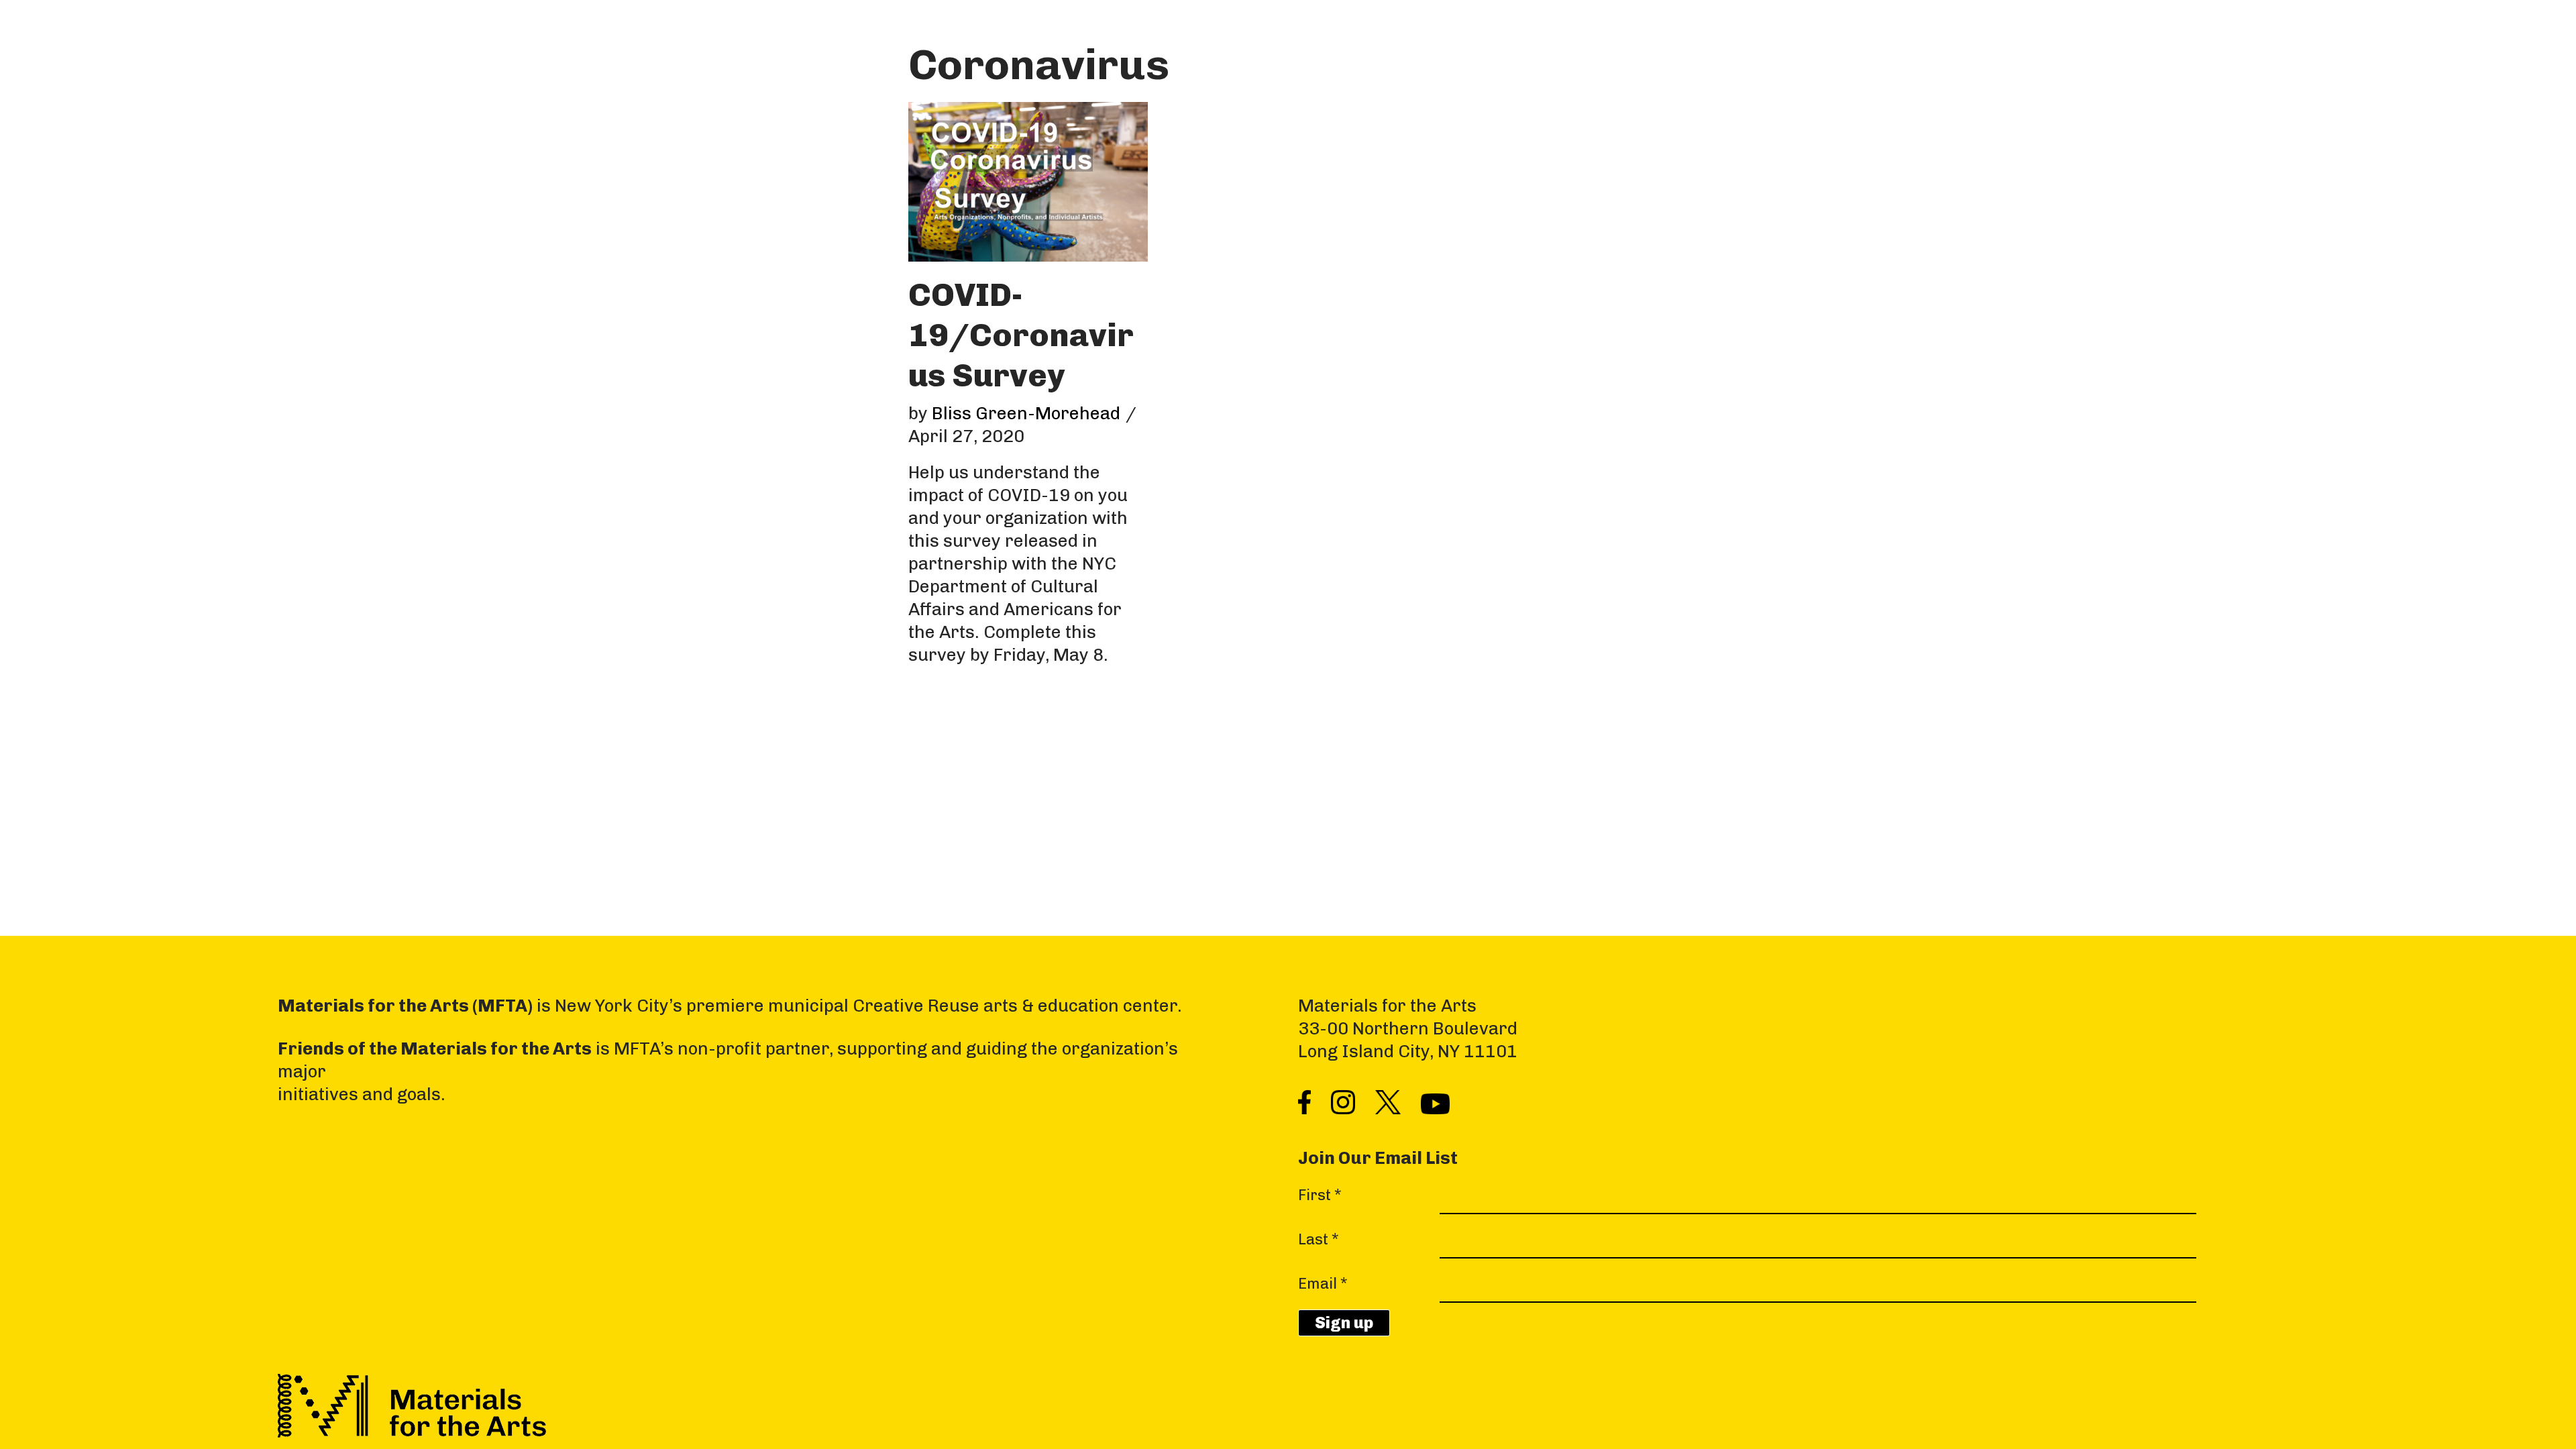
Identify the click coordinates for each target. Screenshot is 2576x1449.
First (1320, 1195)
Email (1323, 1284)
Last (1319, 1239)
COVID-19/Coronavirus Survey (1021, 335)
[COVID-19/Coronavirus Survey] (1028, 182)
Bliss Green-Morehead (1026, 414)
